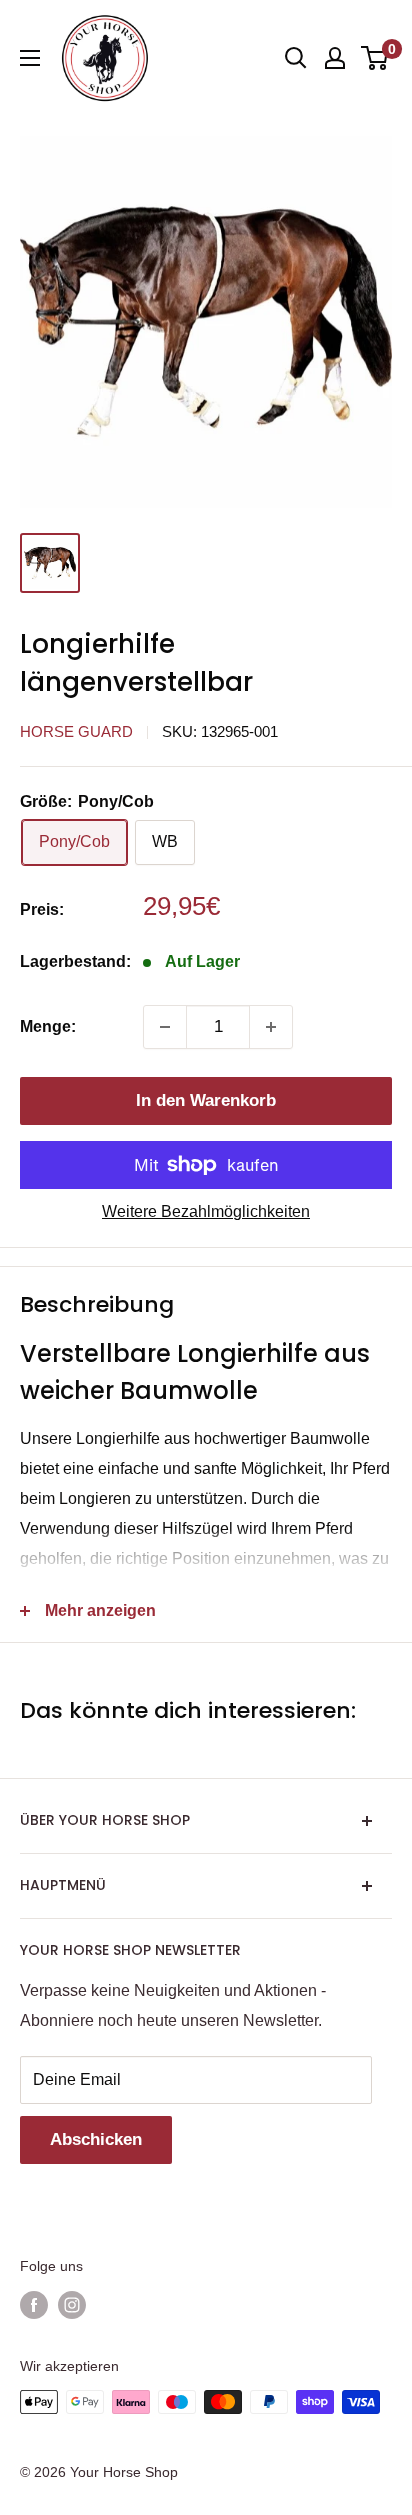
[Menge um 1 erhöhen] (271, 1027)
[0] (375, 58)
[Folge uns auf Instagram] (72, 2304)
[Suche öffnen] (296, 58)
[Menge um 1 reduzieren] (165, 1027)
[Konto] (335, 58)
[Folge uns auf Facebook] (34, 2304)
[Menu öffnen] (30, 58)
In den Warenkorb (206, 1100)
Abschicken (96, 2139)
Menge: (48, 1026)
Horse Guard (76, 731)
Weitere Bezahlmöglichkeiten (206, 1211)
